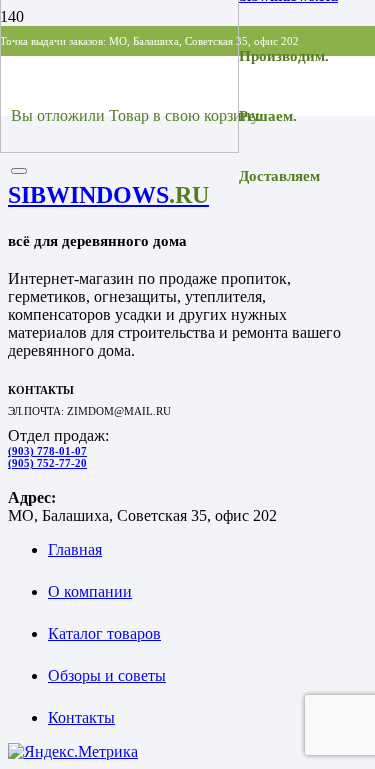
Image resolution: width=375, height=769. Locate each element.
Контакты (81, 717)
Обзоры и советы (107, 675)
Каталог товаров (104, 633)
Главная (75, 549)
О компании (90, 591)
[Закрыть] (19, 171)
